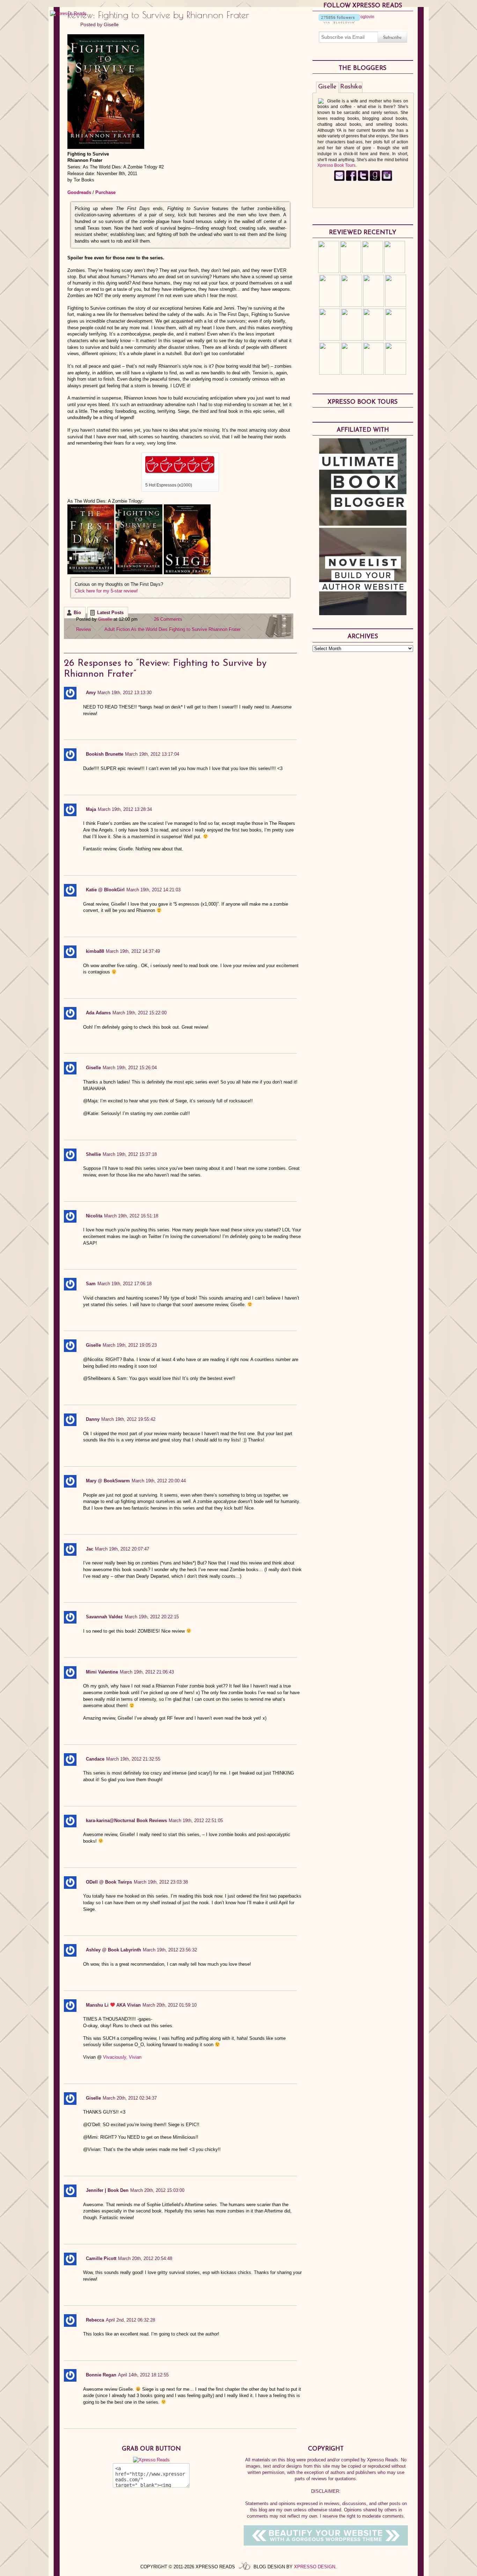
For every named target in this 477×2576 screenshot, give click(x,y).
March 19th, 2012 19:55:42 (128, 1419)
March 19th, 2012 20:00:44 (159, 1481)
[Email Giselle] (339, 180)
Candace (95, 1759)
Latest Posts (110, 613)
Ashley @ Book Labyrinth (113, 1950)
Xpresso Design (315, 2567)
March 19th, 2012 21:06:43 (147, 1672)
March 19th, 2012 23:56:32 (170, 1950)
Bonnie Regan (101, 2375)
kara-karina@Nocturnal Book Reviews (126, 1821)
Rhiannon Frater (225, 629)
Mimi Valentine (102, 1672)
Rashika (351, 87)
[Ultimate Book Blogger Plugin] (363, 524)
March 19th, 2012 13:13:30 (124, 693)
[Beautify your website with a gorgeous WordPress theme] (326, 2544)
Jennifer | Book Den (107, 2190)
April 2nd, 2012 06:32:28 (130, 2320)
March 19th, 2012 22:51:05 (196, 1821)
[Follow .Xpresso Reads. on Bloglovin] (339, 22)
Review (83, 629)
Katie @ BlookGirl (105, 890)
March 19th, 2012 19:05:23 (130, 1345)
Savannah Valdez (104, 1617)
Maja (91, 809)
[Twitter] (363, 180)
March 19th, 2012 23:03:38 (161, 1882)
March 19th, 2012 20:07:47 (122, 1549)
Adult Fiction (117, 629)
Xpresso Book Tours (336, 165)
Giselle (111, 24)
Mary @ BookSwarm (108, 1481)
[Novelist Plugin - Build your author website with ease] (363, 613)
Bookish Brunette (105, 754)
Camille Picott (101, 2258)
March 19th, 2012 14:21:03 (153, 890)
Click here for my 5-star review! (106, 591)
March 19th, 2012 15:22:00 (140, 1013)
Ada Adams (98, 1013)
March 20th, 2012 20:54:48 (145, 2258)
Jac (90, 1549)
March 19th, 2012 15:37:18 (130, 1154)
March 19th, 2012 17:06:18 (124, 1284)
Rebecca (95, 2320)
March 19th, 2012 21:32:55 (133, 1759)
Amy (91, 693)
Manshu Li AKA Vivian (113, 2005)
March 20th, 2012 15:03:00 (157, 2190)
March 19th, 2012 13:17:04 (152, 754)
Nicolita (94, 1216)
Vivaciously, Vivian (122, 2057)
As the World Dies (149, 629)
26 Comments (168, 619)
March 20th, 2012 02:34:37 (130, 2098)
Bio (77, 613)
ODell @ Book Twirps (109, 1882)
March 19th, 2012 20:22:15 (152, 1617)
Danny (93, 1419)
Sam (91, 1284)
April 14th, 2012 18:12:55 (143, 2375)
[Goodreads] (375, 180)
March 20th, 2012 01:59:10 (170, 2005)
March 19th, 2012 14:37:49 (133, 951)
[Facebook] (351, 180)
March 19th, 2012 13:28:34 (125, 809)
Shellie (93, 1154)
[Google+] (387, 180)
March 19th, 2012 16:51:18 (131, 1216)
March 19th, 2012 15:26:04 (130, 1068)
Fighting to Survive (188, 629)
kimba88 (95, 951)
